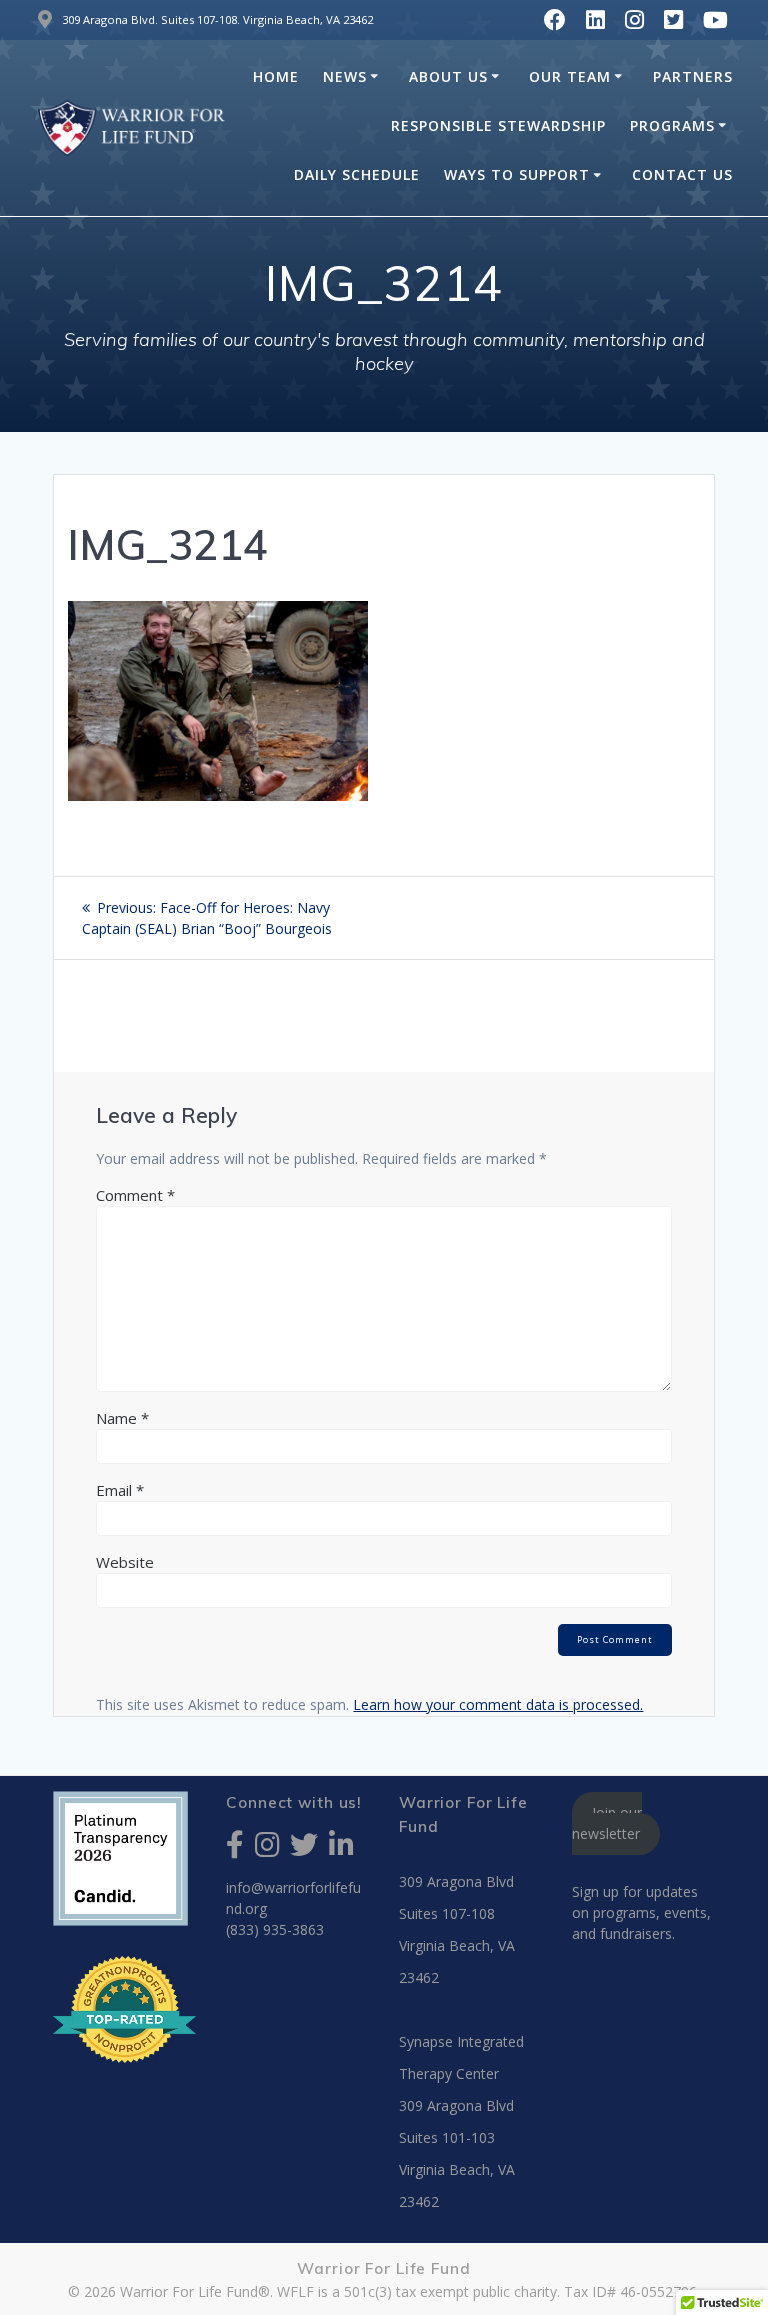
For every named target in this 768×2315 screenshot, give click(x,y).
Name (122, 1418)
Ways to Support (517, 174)
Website (125, 1562)
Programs (672, 125)
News (345, 76)
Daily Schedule (357, 174)
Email (120, 1490)
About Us (448, 76)
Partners (693, 76)
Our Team (570, 76)
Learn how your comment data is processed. (498, 1704)
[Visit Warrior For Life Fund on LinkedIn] (341, 1849)
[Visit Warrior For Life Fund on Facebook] (235, 1849)
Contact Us (682, 174)
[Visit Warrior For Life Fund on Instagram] (267, 1849)
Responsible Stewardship (498, 125)
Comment (135, 1195)
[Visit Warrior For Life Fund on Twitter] (304, 1849)
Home (276, 76)
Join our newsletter (607, 1824)
